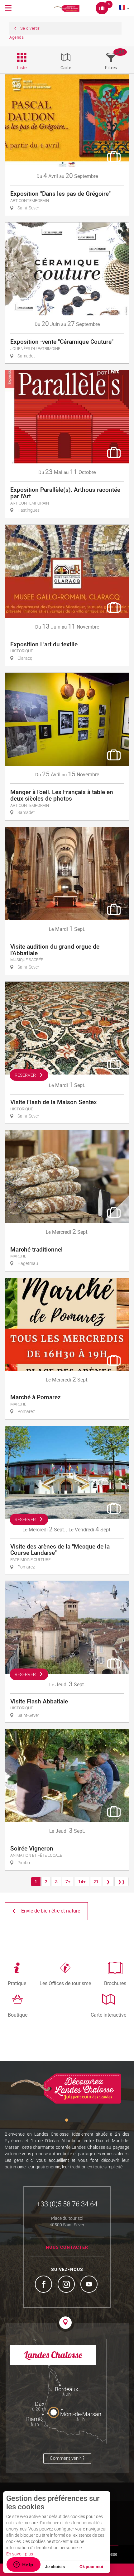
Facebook (44, 2285)
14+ (82, 1882)
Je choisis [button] (55, 2567)
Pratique (17, 1983)
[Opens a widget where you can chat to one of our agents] (23, 2565)
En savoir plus (20, 2554)
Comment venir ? (67, 2458)
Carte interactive (108, 2015)
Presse (111, 2554)
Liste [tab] (22, 68)
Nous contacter (67, 2247)
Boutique (18, 2015)
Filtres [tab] (111, 68)
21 (96, 1882)
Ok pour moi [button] (91, 2567)
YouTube (90, 2285)
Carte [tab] (66, 68)
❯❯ (122, 1882)
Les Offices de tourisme (65, 1983)
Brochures (115, 1983)
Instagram (67, 2285)
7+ (68, 1882)
